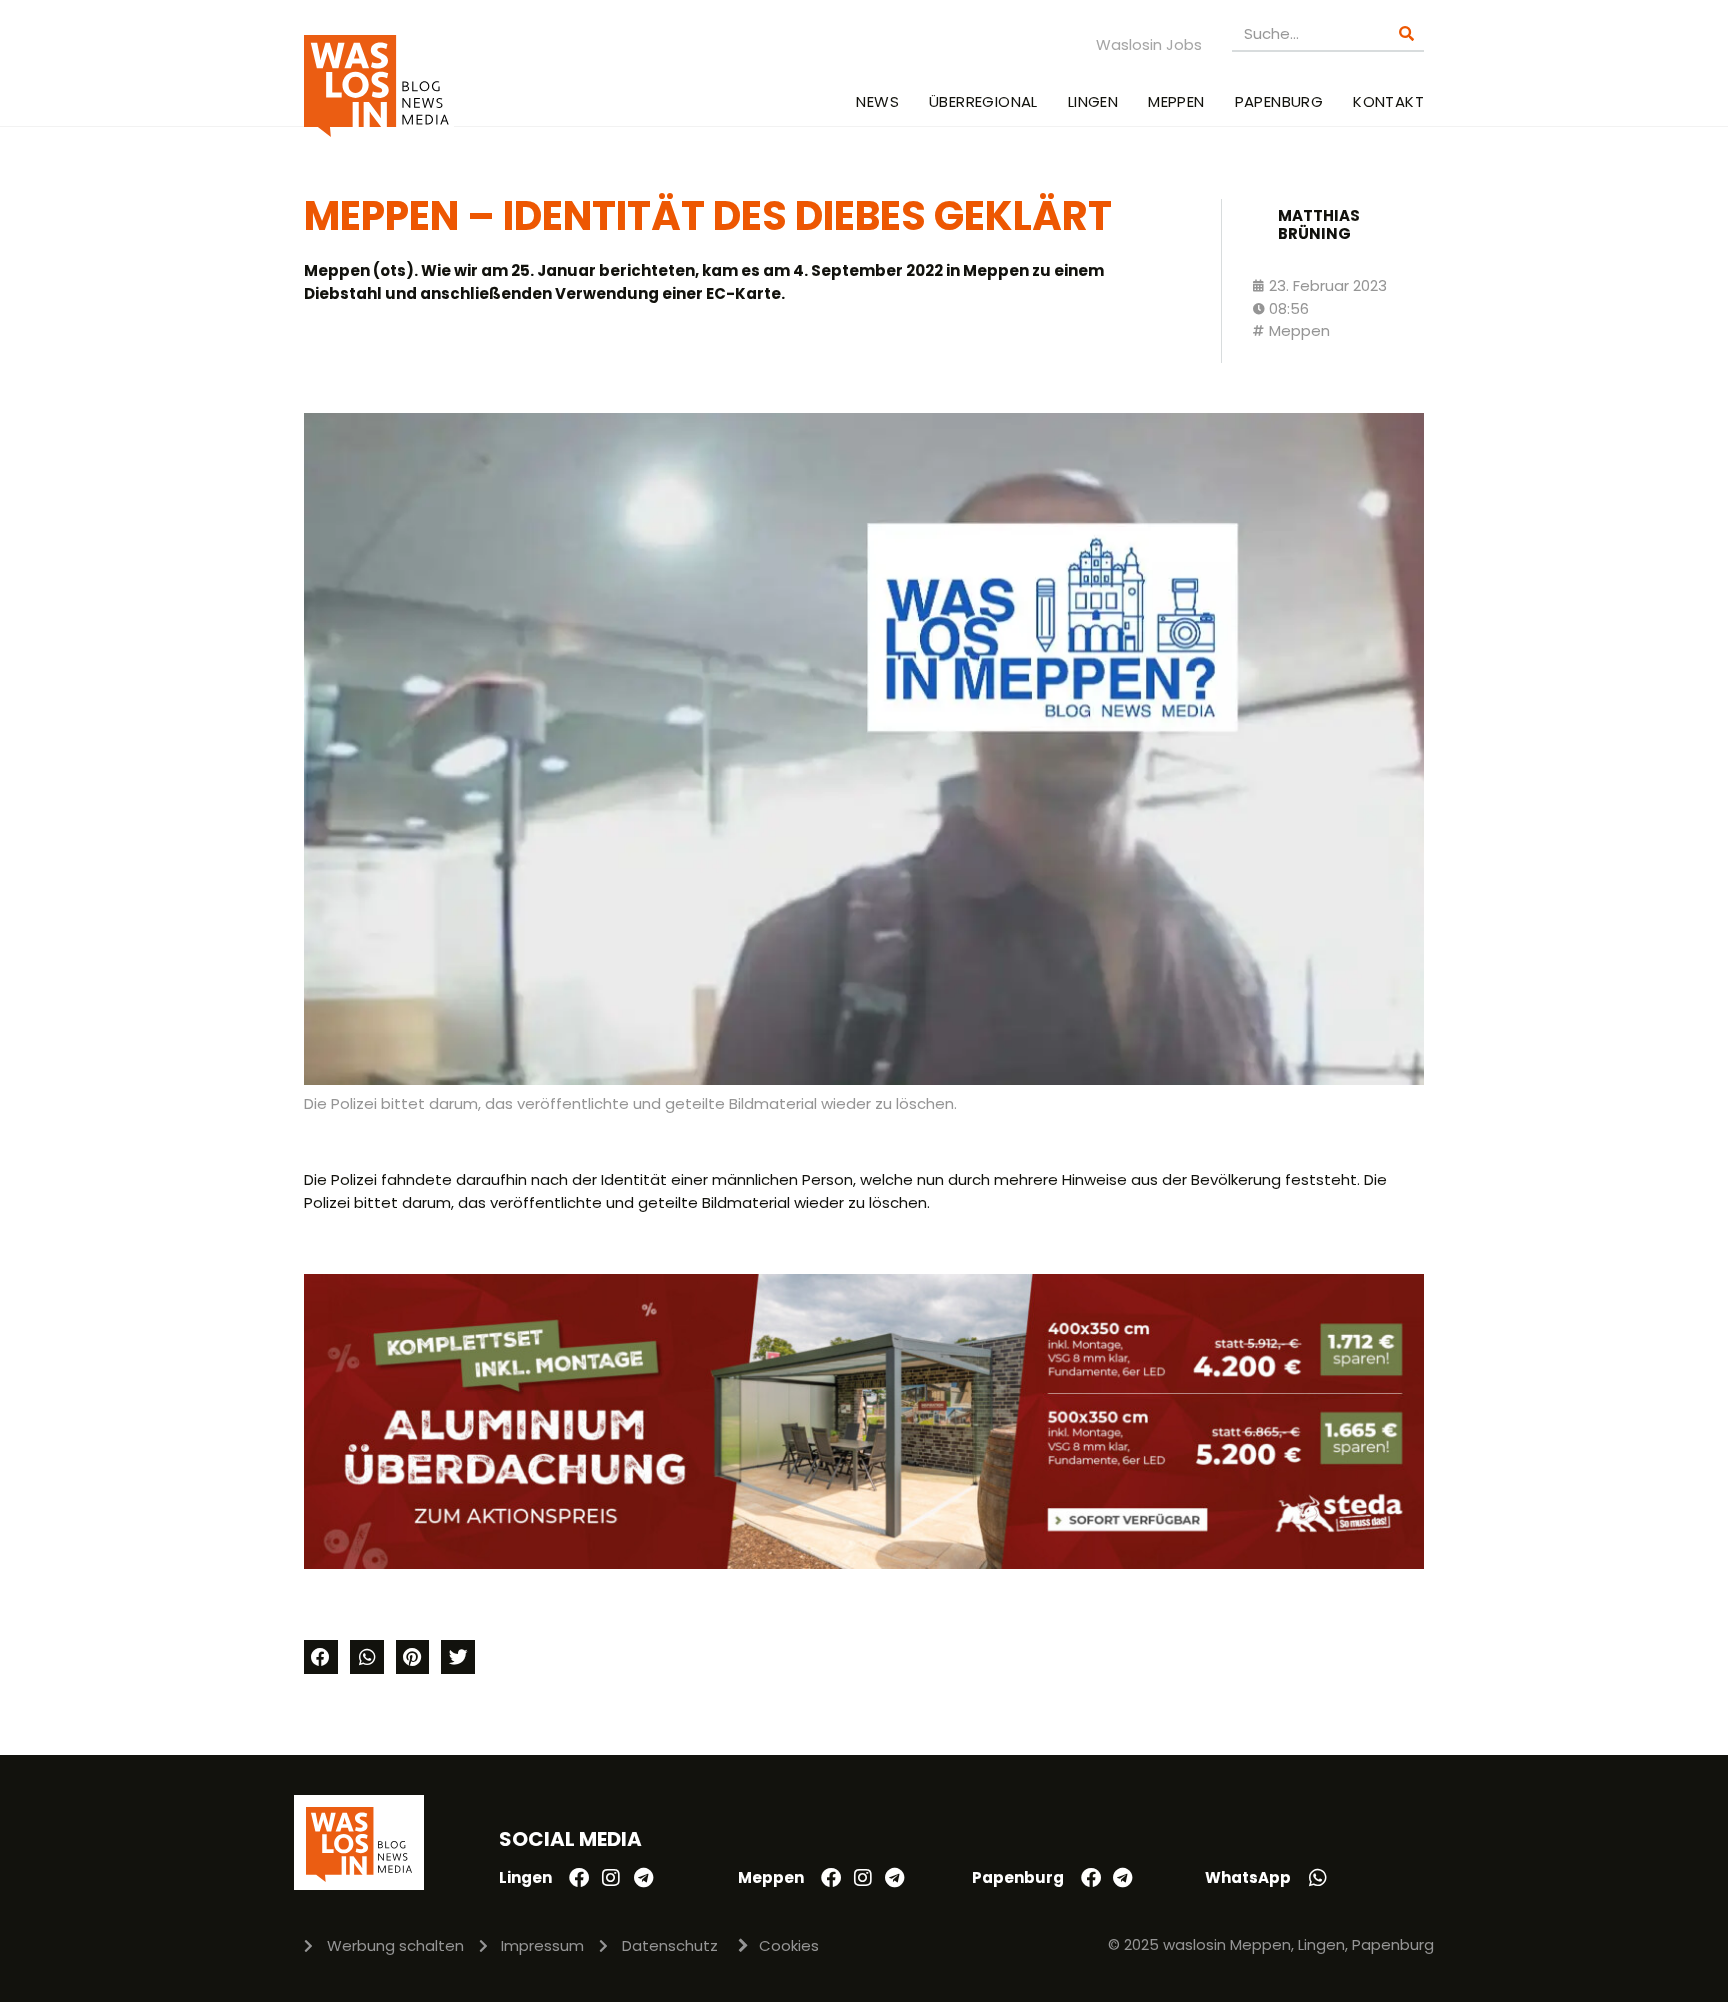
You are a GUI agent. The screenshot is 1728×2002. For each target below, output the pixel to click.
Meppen (1176, 101)
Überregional (983, 101)
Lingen (1093, 101)
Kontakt (1388, 101)
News (877, 101)
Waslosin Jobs (1149, 44)
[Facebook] (579, 1878)
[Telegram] (643, 1878)
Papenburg (1279, 101)
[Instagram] (611, 1878)
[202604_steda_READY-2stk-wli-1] (864, 1563)
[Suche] (1406, 33)
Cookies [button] (789, 1945)
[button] (321, 1657)
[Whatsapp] (1318, 1878)
